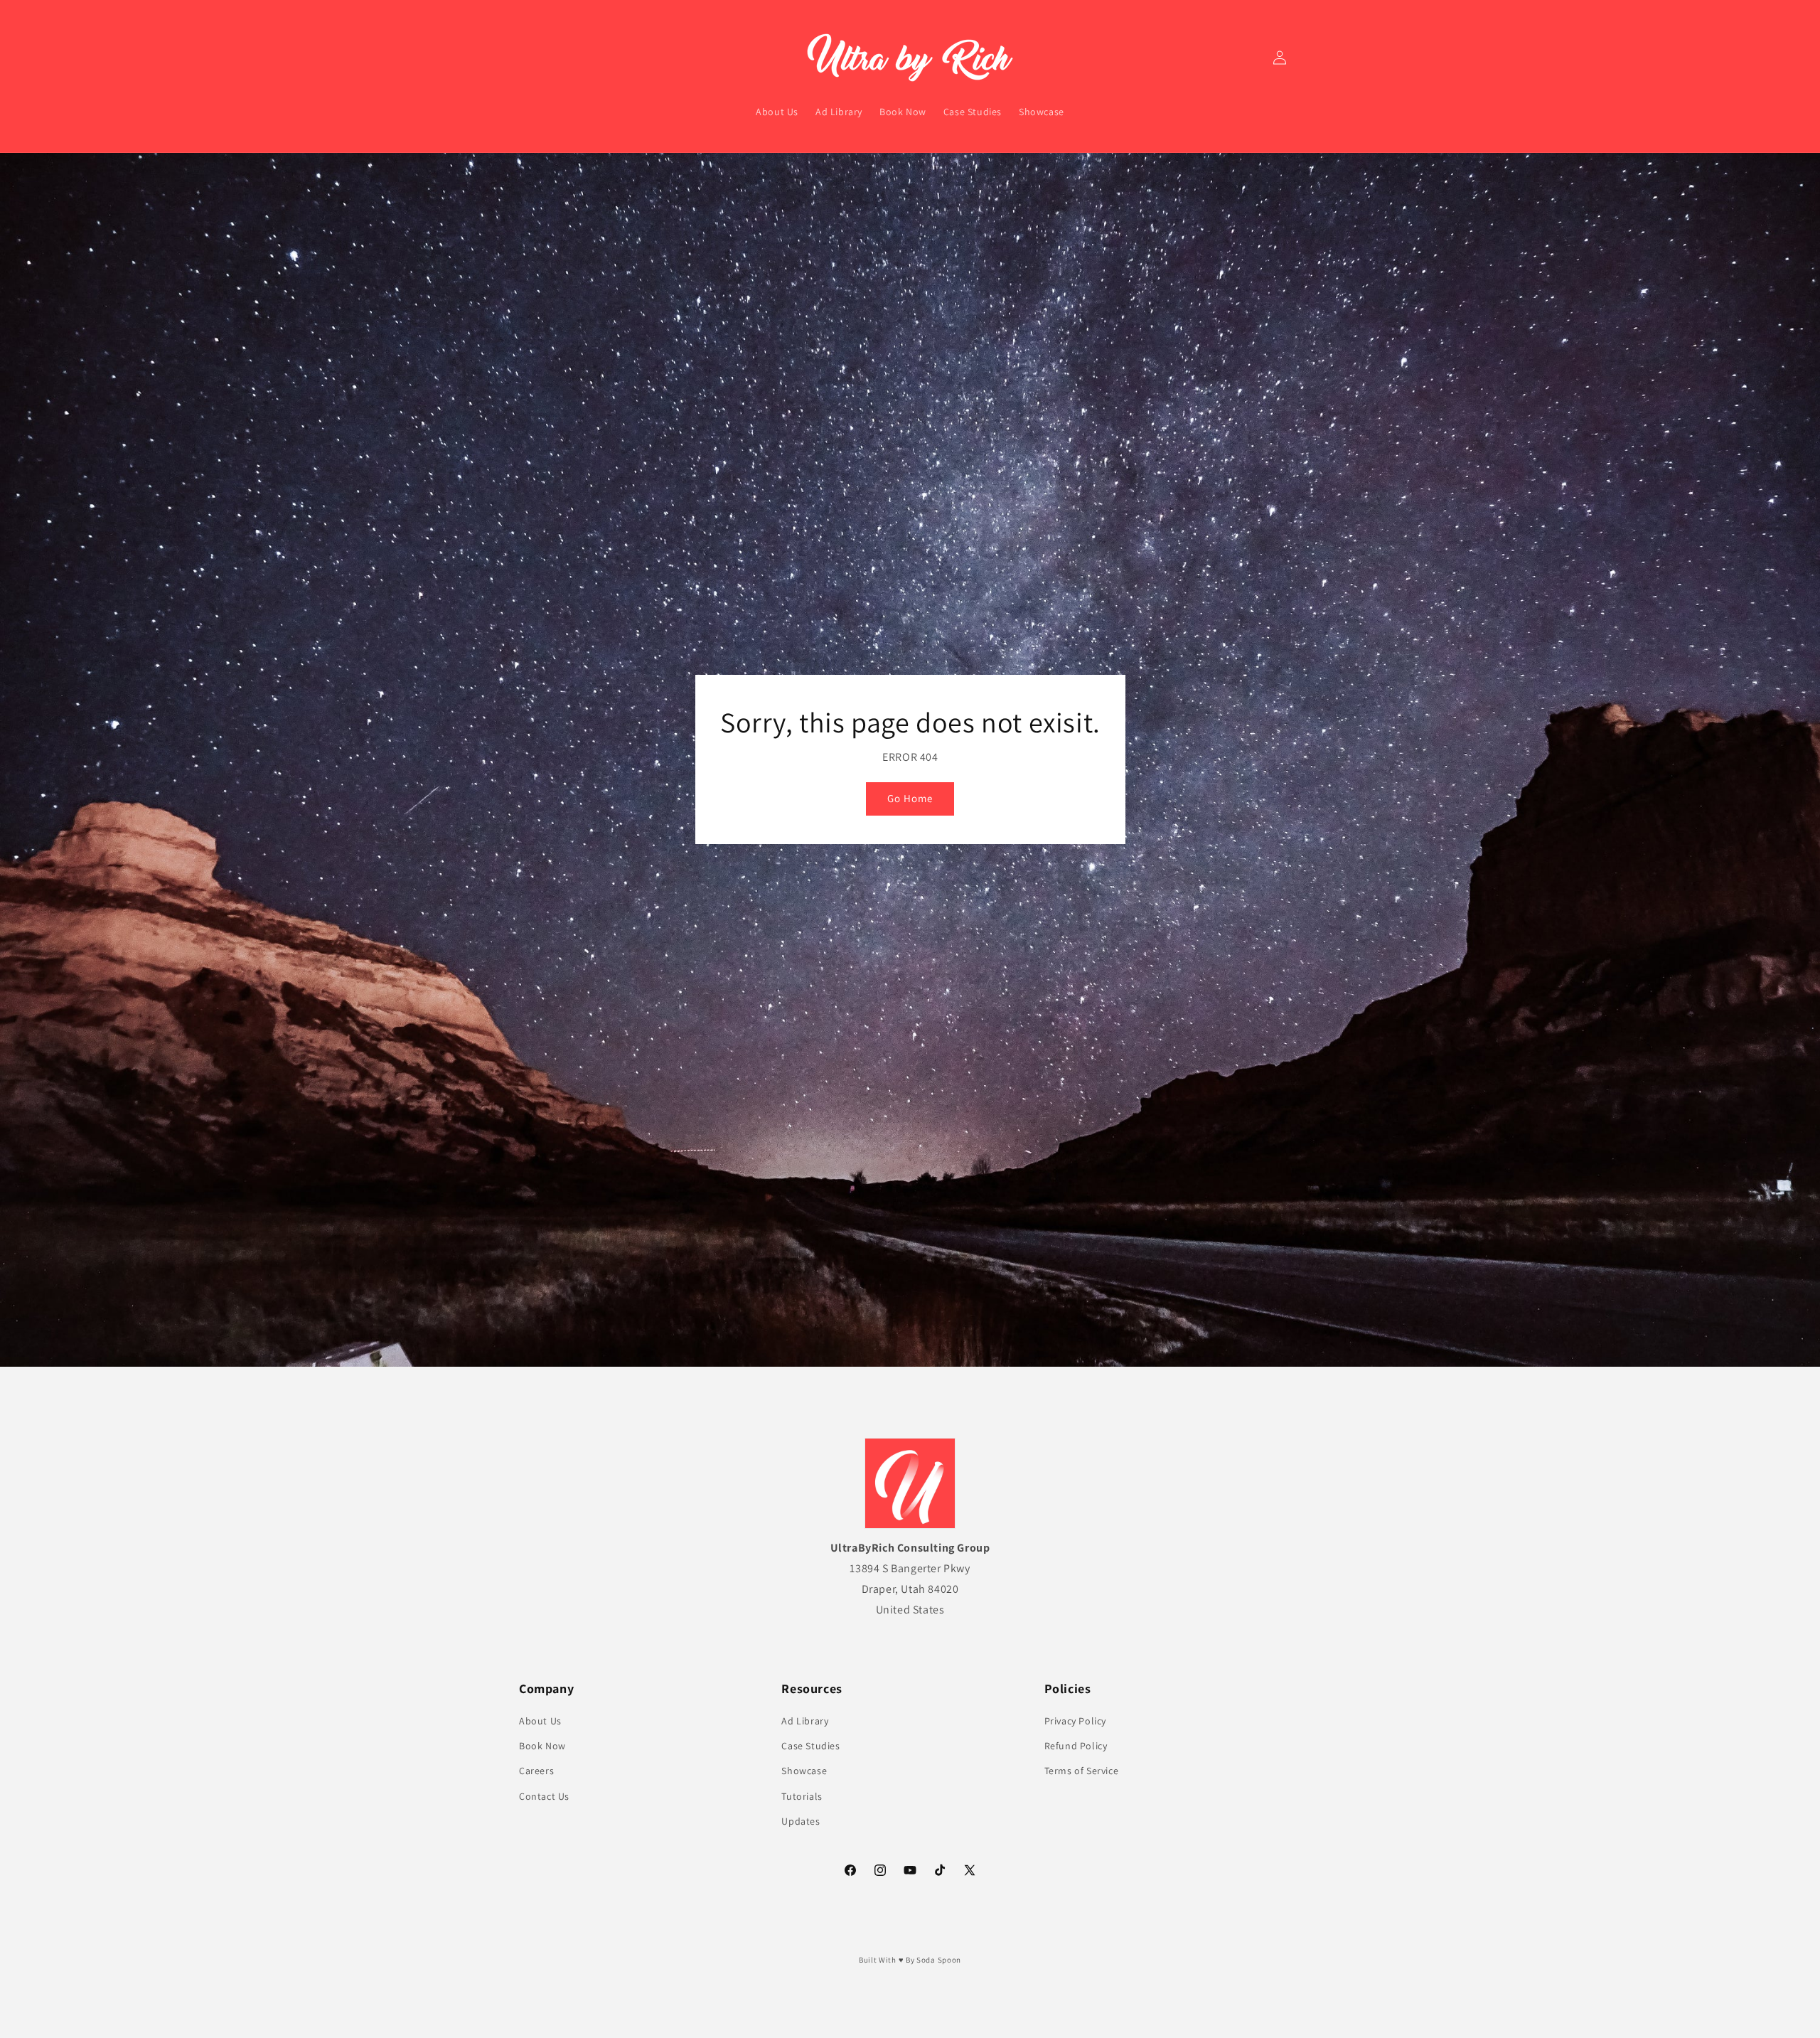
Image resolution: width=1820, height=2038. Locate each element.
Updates (801, 1821)
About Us (540, 1721)
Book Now (542, 1746)
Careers (536, 1771)
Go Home (910, 799)
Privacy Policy (1075, 1721)
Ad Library (805, 1721)
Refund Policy (1076, 1746)
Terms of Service (1082, 1771)
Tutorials (802, 1796)
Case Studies (810, 1746)
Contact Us (544, 1796)
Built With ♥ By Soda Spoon (910, 1960)
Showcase (804, 1771)
